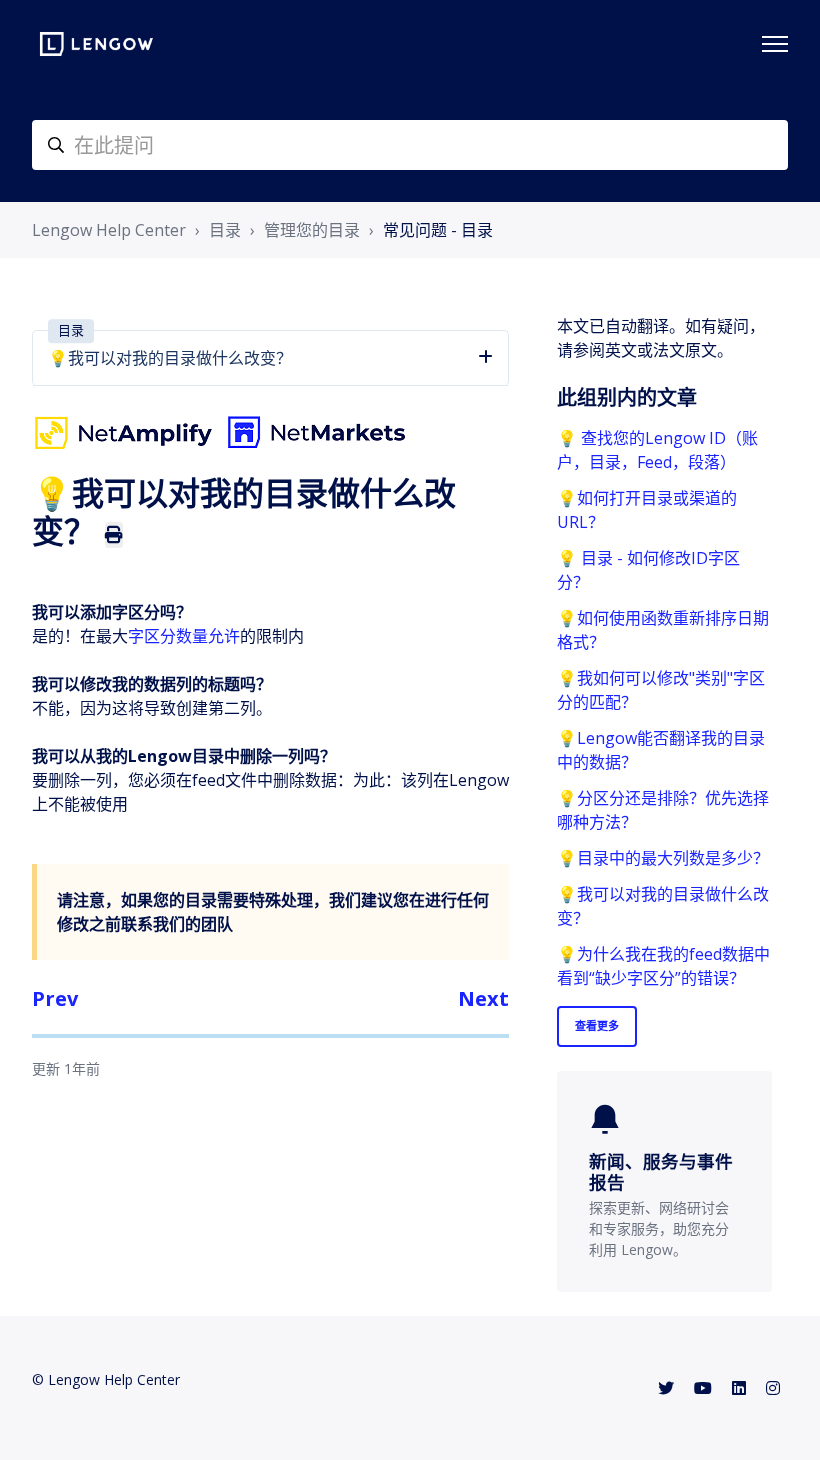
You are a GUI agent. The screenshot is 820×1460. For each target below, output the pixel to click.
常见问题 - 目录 (438, 230)
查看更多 (597, 1025)
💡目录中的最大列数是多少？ (663, 858)
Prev (55, 998)
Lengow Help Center (109, 230)
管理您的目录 (312, 230)
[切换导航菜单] (775, 44)
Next (483, 998)
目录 (225, 230)
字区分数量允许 (184, 636)
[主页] (96, 44)
